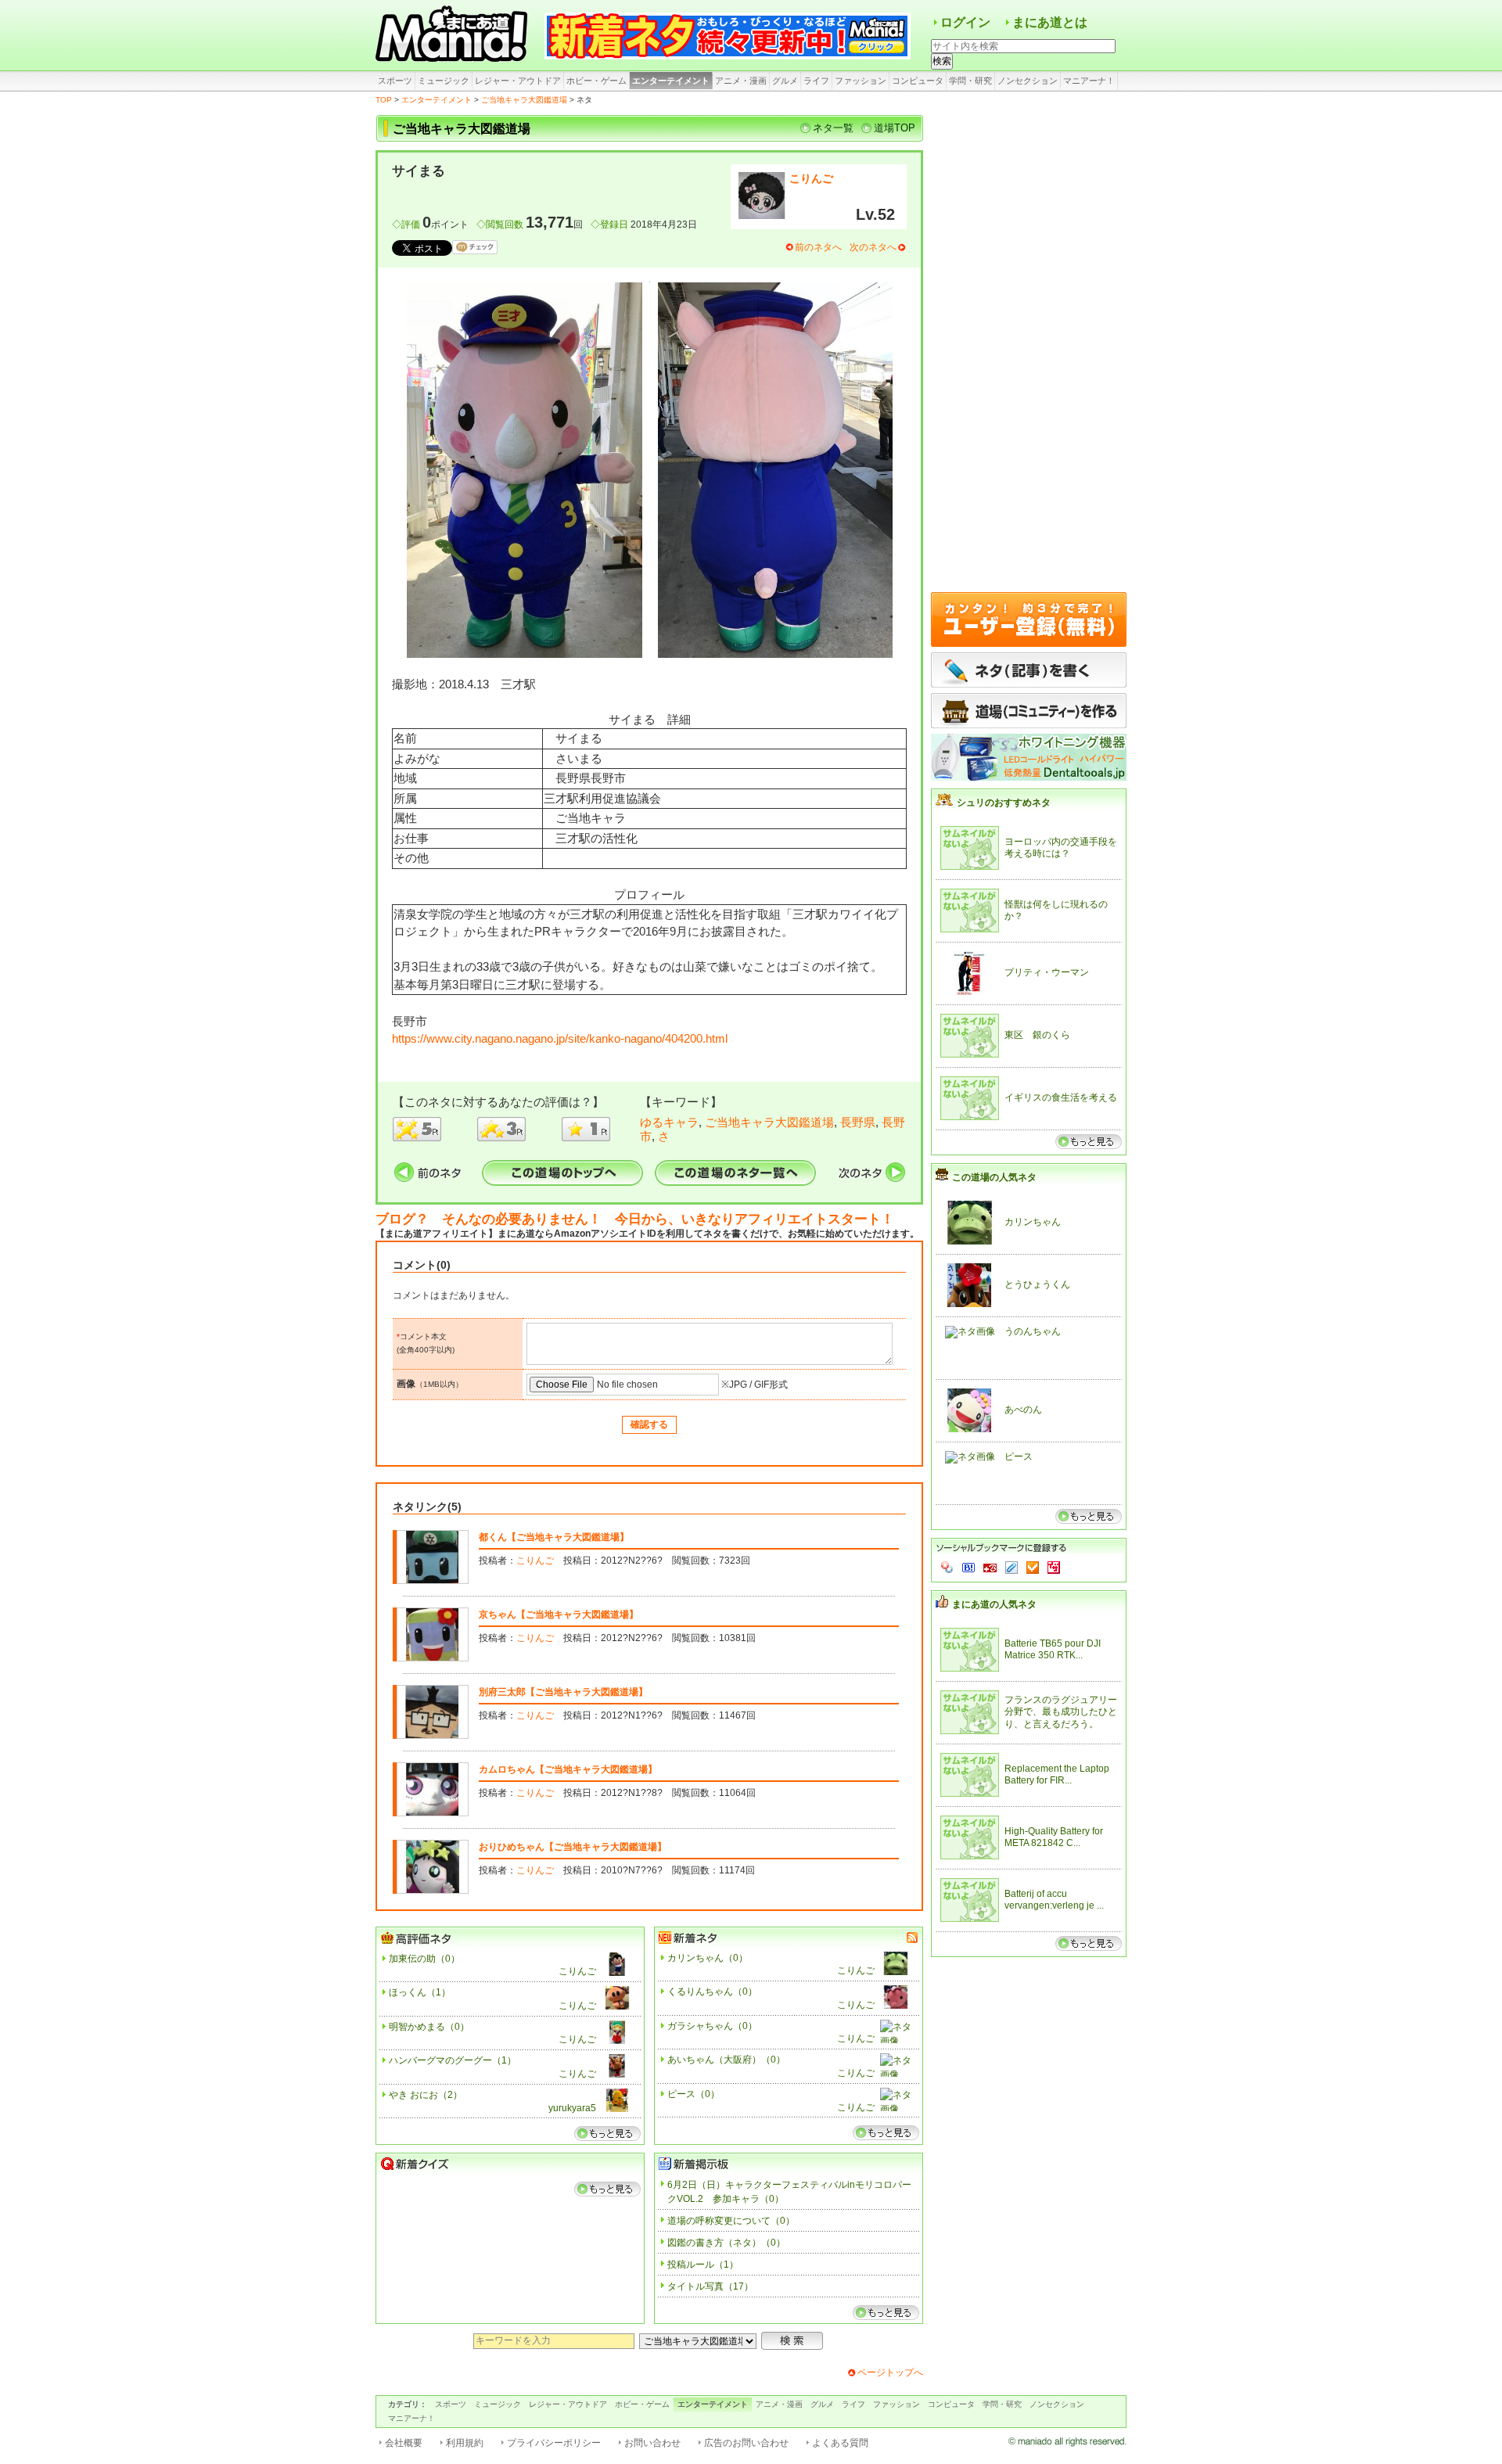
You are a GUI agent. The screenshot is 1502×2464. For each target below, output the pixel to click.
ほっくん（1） (420, 1992)
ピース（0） (694, 2094)
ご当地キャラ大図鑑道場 (524, 100)
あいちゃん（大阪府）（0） (726, 2060)
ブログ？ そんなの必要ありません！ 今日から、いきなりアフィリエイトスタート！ (635, 1219)
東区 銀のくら (1037, 1035)
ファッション (861, 81)
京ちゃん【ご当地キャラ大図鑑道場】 (559, 1615)
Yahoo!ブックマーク (947, 1568)
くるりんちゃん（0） (712, 1992)
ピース (1019, 1456)
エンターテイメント (671, 81)
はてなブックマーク (968, 1568)
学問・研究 (970, 81)
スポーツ (395, 81)
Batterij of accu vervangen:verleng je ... (1054, 1900)
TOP (384, 100)
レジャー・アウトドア (518, 81)
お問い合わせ (652, 2443)
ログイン (965, 22)
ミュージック (444, 81)
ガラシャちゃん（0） (712, 2026)
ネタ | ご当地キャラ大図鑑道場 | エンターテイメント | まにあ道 (454, 35)
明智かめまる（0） (429, 2027)
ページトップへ (890, 2372)
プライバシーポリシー (554, 2443)
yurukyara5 (572, 2108)
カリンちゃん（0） (708, 1958)
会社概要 (404, 2443)
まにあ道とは (1050, 22)
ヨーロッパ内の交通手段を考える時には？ (1061, 848)
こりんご (811, 178)
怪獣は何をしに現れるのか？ (1056, 911)
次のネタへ (873, 247)
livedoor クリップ (1012, 1568)
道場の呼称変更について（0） (731, 2221)
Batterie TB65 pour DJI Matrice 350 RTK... (1053, 1650)
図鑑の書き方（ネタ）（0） (726, 2243)
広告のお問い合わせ (746, 2443)
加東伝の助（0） (424, 1959)
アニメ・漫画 (741, 81)
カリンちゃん (1033, 1222)
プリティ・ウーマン (1047, 972)
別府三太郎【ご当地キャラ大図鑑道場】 (563, 1692)
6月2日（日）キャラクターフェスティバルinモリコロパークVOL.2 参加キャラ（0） (789, 2192)
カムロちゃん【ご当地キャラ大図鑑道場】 (568, 1769)
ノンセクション (1028, 81)
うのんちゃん (1033, 1331)
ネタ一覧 (833, 128)
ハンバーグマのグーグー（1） (453, 2060)
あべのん (1023, 1410)
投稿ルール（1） (703, 2265)
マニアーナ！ (1089, 81)
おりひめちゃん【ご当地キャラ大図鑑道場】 (573, 1847)
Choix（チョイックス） (1033, 1568)
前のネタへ (818, 247)
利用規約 (465, 2443)
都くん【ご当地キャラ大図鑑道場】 (554, 1537)
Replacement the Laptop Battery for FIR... (1057, 1775)
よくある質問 (840, 2443)
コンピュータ (918, 81)
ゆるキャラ (669, 1122)
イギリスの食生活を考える (1061, 1097)
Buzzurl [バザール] (990, 1568)
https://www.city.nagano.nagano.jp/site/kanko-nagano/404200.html (560, 1038)
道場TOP (895, 128)
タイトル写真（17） (710, 2286)
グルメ (785, 81)
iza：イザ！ (1054, 1568)
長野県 (858, 1122)
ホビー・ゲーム (596, 81)
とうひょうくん (1037, 1284)
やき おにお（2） (426, 2095)
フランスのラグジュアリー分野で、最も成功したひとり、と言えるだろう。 (1061, 1712)
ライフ (816, 81)
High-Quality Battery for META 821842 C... (1054, 1837)
